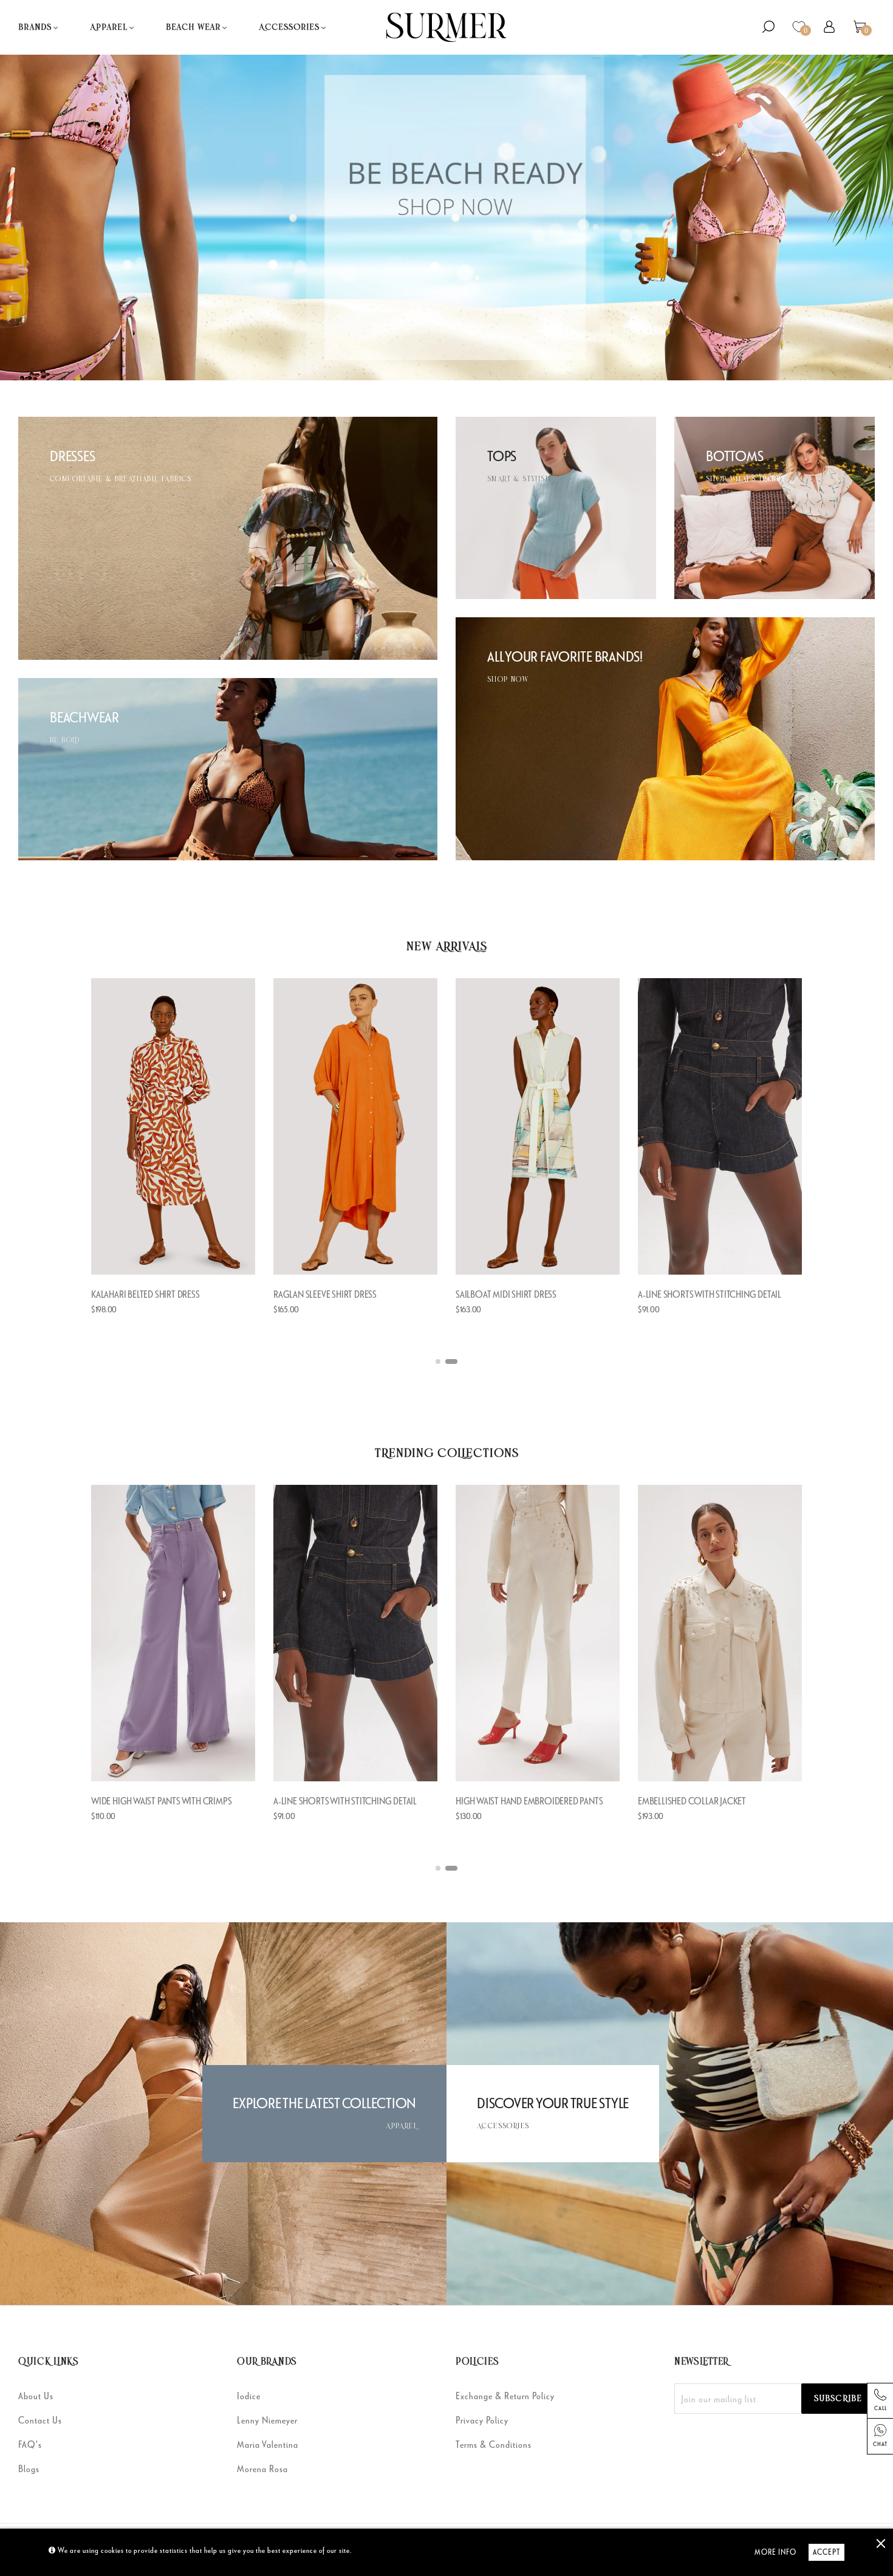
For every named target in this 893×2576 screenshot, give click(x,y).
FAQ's (30, 2444)
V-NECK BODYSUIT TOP (316, 1294)
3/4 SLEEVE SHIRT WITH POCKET (149, 1294)
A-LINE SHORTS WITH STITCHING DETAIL (710, 1801)
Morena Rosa (262, 2468)
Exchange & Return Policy (505, 2396)
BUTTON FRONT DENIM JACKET (330, 1801)
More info (775, 2552)
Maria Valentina (268, 2444)
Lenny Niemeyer (267, 2420)
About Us (36, 2396)
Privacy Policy (482, 2420)
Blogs (29, 2468)
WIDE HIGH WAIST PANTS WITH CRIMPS (526, 1801)
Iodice (249, 2396)
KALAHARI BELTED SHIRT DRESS (510, 1294)
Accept (826, 2552)
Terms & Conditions (494, 2444)
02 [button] (455, 1362)
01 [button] (442, 1362)
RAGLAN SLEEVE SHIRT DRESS (689, 1294)
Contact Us (40, 2420)
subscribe (838, 2399)
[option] (173, 1159)
